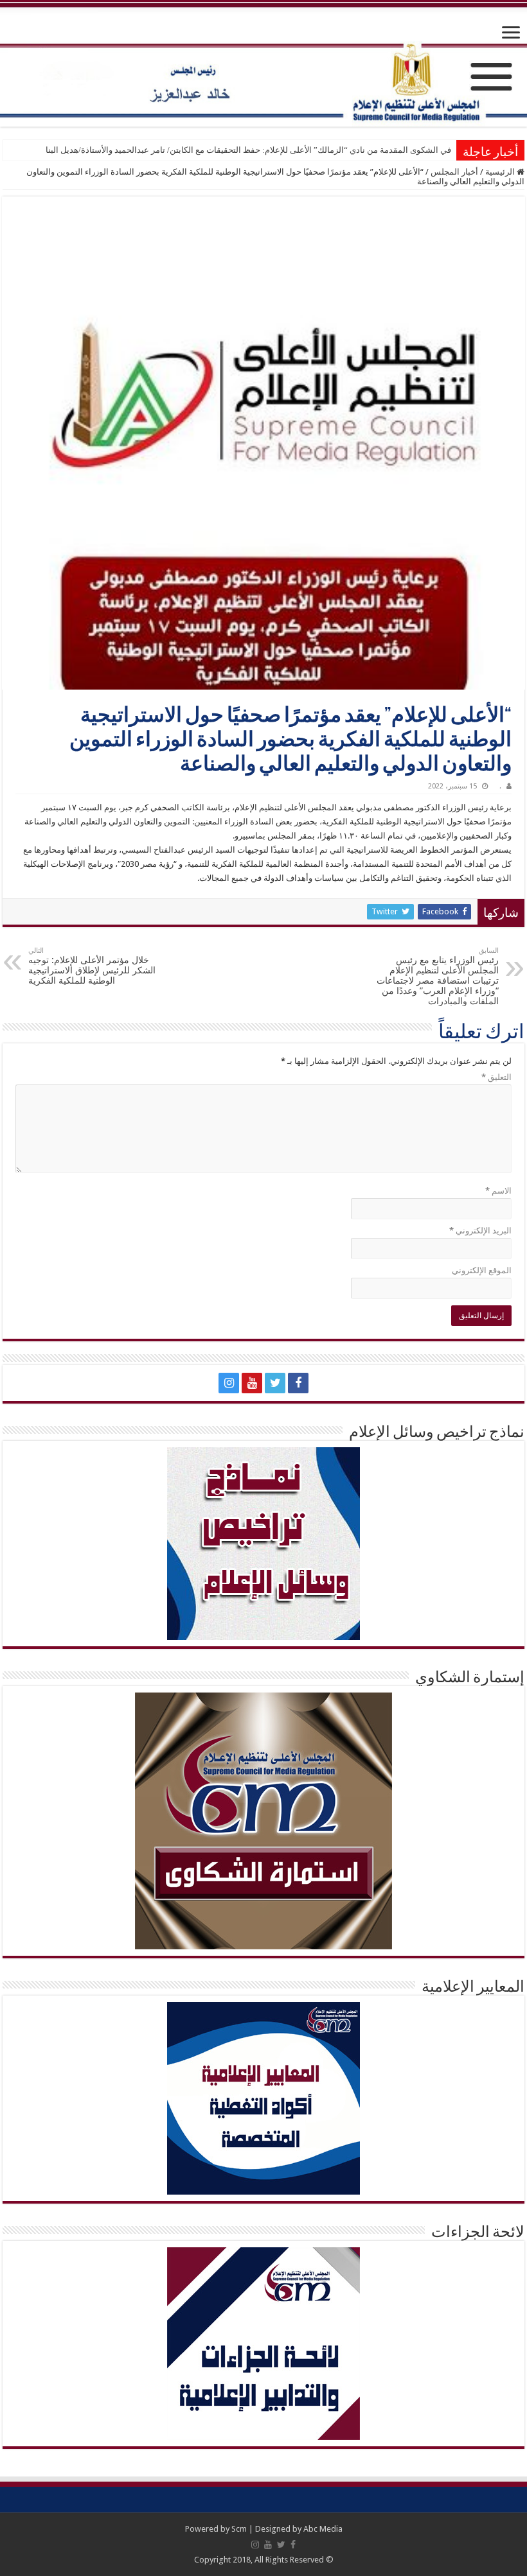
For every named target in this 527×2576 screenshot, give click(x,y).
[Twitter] (275, 1383)
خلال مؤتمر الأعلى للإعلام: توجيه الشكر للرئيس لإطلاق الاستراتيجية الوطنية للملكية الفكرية (92, 966)
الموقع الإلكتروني (482, 1270)
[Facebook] (298, 1383)
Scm (239, 2529)
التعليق (496, 1077)
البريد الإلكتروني (480, 1231)
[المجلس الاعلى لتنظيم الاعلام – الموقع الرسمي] (263, 65)
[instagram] (229, 1383)
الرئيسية (501, 172)
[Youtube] (252, 1383)
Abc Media (323, 2529)
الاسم (498, 1191)
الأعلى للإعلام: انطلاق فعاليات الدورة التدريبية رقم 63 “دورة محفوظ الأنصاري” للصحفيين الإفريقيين (281, 150)
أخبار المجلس (454, 172)
